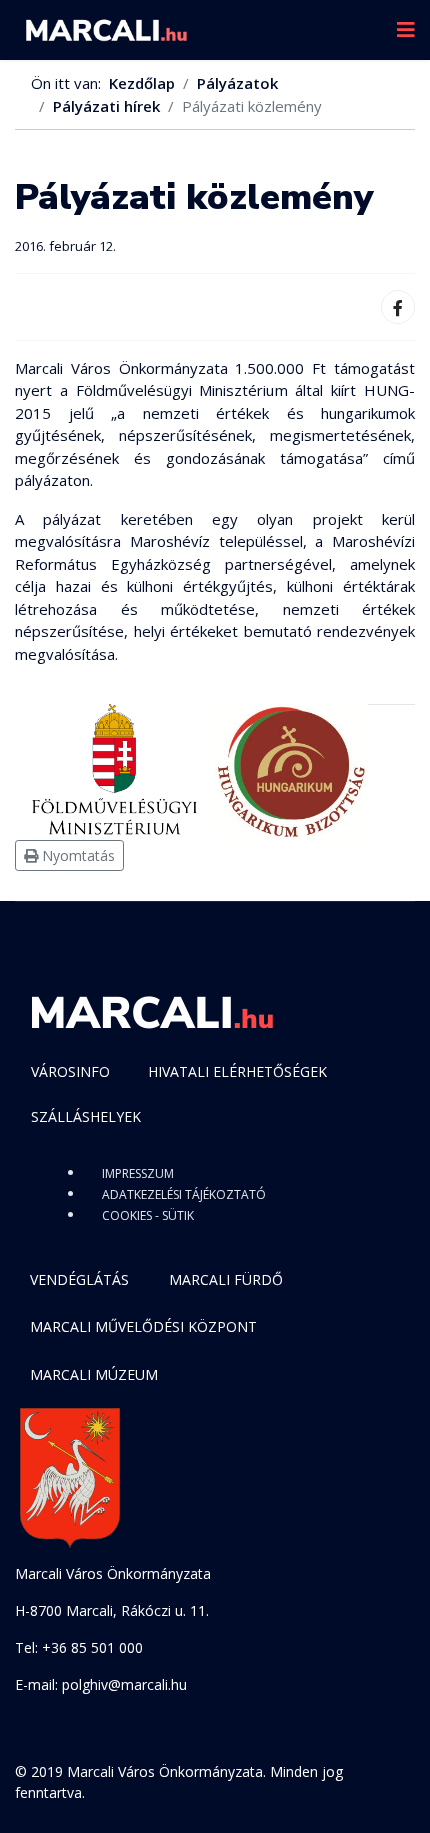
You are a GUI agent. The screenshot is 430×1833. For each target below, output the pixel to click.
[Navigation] (406, 30)
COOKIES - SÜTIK (148, 1215)
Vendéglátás (79, 1279)
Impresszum (138, 1173)
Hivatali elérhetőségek (237, 1071)
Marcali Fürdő (226, 1279)
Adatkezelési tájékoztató (184, 1194)
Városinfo (70, 1071)
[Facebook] (398, 307)
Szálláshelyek (86, 1116)
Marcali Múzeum (94, 1374)
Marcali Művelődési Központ (143, 1326)
